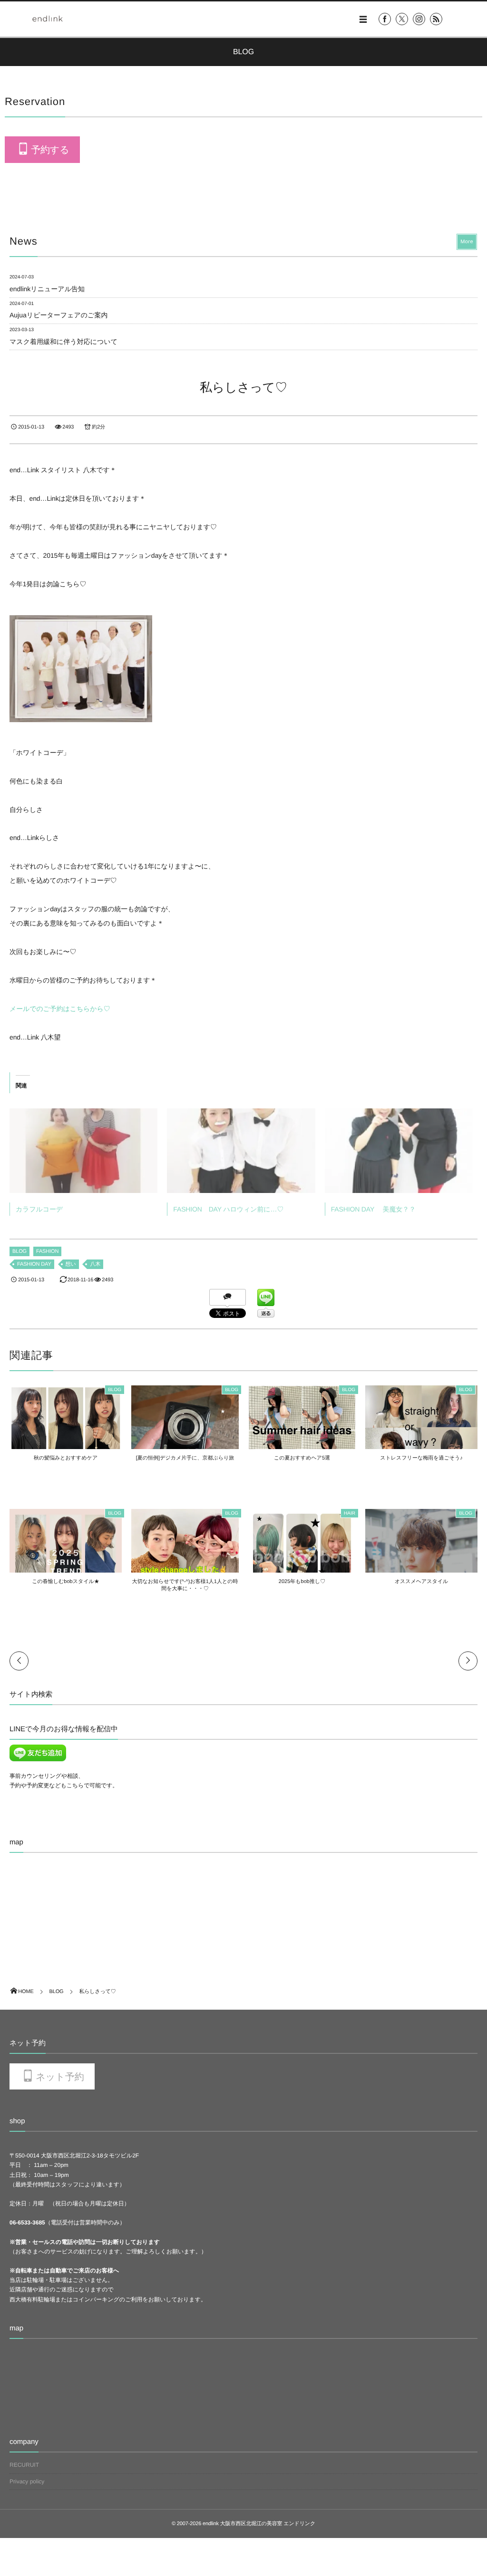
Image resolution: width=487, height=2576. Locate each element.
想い (71, 1264)
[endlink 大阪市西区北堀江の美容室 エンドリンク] (48, 19)
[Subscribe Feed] (436, 19)
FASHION (47, 1251)
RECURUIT (24, 2465)
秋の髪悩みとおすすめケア (66, 1458)
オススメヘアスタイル (422, 1582)
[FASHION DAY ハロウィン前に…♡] (241, 1151)
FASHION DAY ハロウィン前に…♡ (228, 1209)
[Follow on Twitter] (402, 19)
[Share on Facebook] (385, 19)
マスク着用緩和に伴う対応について (63, 342)
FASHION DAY (34, 1264)
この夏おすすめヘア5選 (302, 1458)
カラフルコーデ (39, 1209)
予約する (50, 150)
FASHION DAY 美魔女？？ (373, 1209)
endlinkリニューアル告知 (47, 289)
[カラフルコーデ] (83, 1151)
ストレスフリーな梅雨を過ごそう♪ (421, 1458)
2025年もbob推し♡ (302, 1582)
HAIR (350, 1513)
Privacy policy (27, 2481)
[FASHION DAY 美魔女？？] (399, 1151)
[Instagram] (419, 19)
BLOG (19, 1251)
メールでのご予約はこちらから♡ (60, 1009)
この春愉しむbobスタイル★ (65, 1582)
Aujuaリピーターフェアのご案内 (58, 315)
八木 (95, 1264)
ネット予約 (60, 2077)
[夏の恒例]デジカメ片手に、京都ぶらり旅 (185, 1458)
